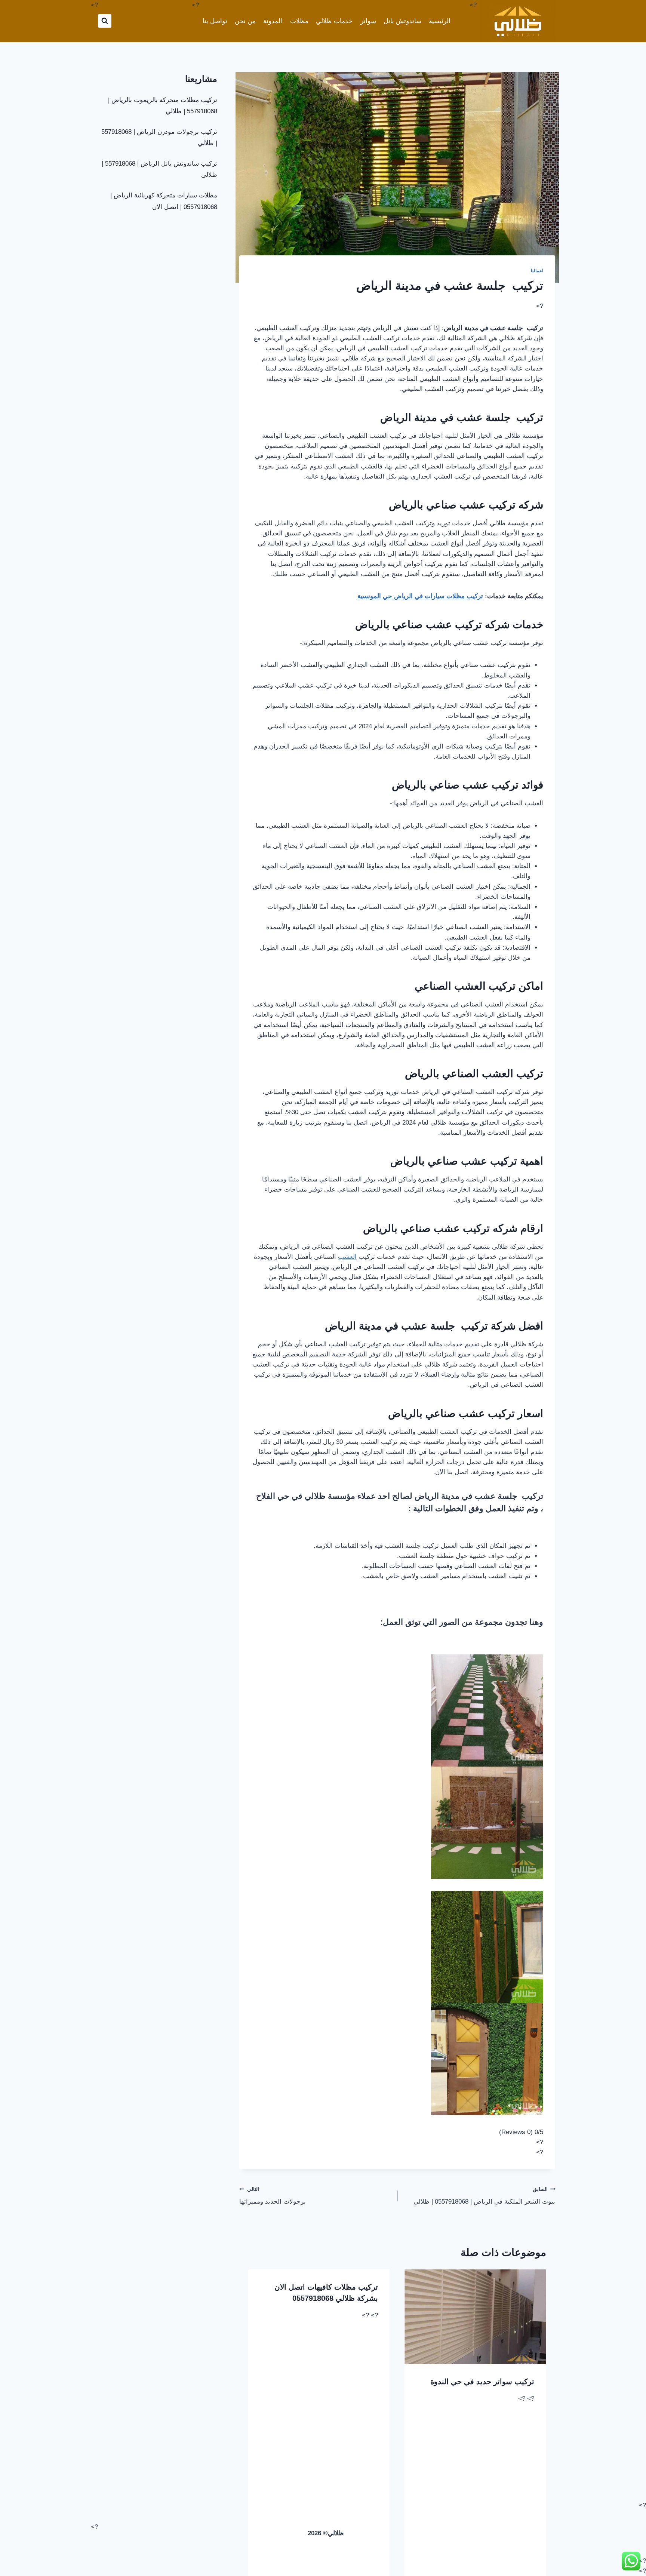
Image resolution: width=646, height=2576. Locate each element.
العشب (347, 1257)
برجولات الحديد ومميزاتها (273, 2196)
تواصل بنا (215, 21)
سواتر (368, 21)
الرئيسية (440, 21)
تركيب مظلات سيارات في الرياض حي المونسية (420, 596)
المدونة (273, 21)
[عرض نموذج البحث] (105, 21)
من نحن (245, 21)
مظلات (299, 21)
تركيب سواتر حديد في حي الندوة (482, 2382)
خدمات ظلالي (334, 21)
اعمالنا (537, 271)
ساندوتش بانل (402, 21)
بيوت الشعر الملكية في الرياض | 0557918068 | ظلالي (484, 2196)
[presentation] (476, 2317)
